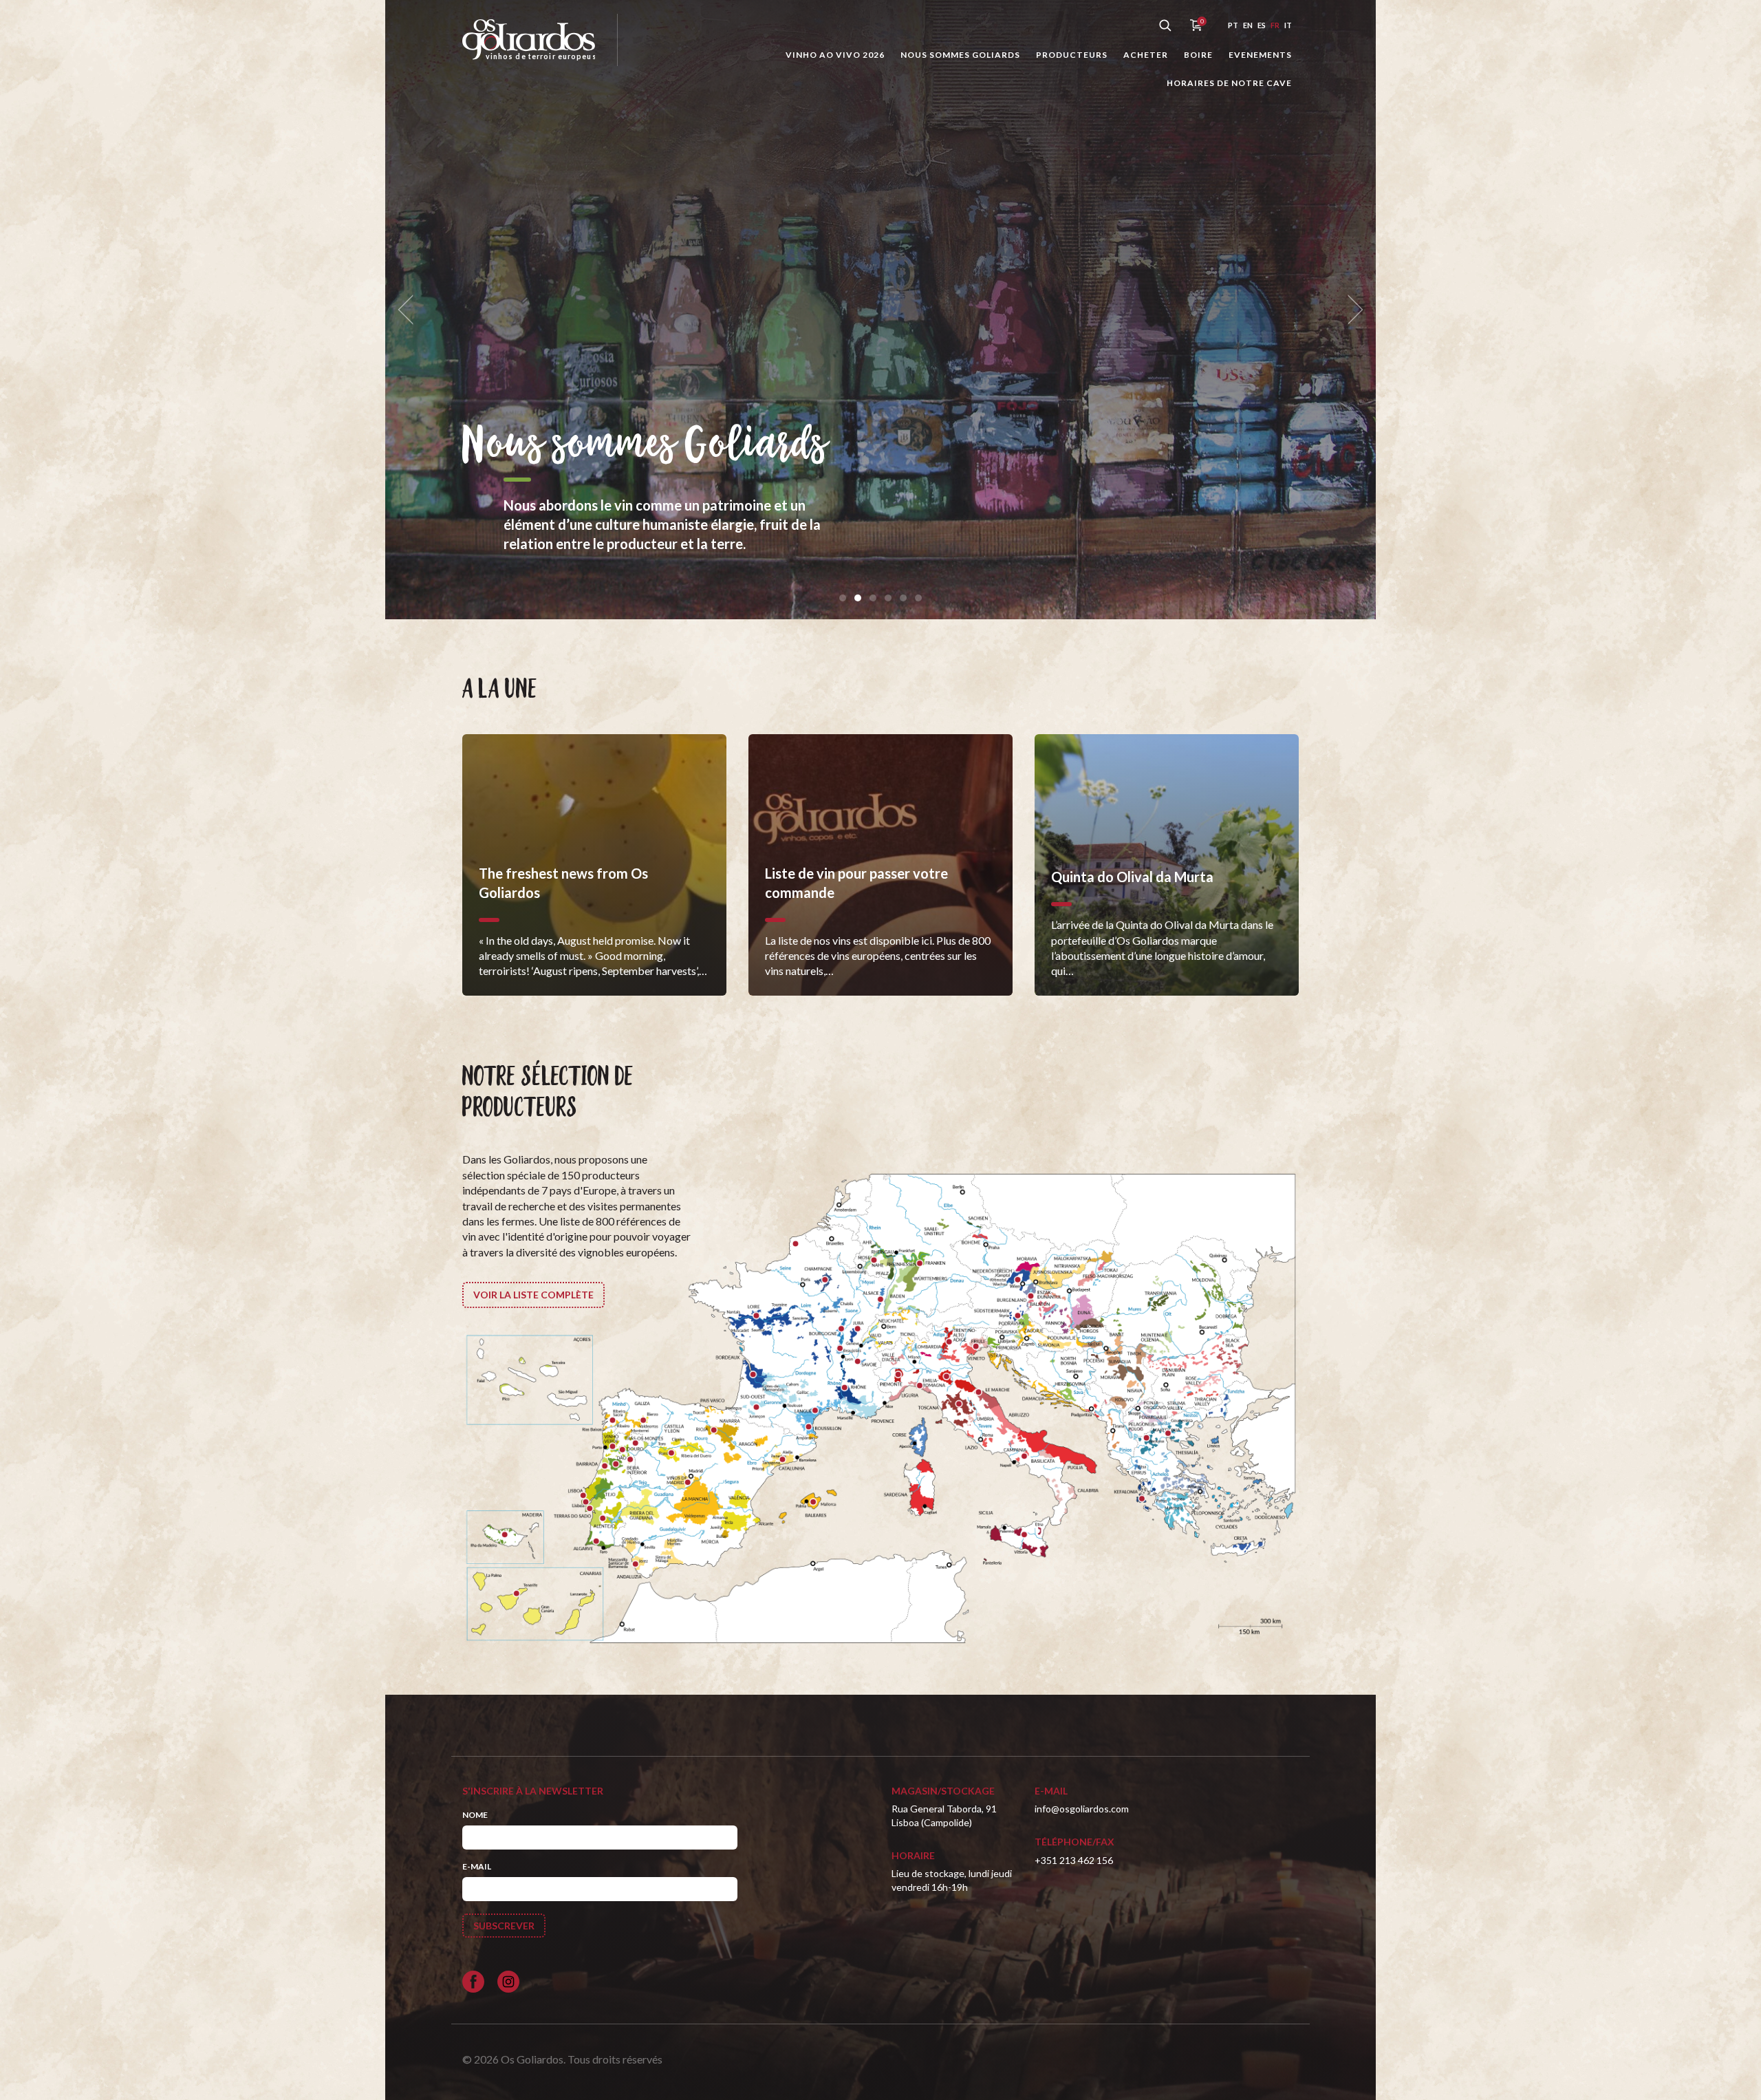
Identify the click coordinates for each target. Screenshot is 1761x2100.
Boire (1198, 55)
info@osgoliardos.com (1082, 1809)
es (1262, 25)
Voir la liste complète (533, 1295)
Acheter (1146, 55)
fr (1275, 25)
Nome (475, 1815)
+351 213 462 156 (1074, 1860)
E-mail (477, 1866)
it (1288, 25)
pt (1233, 25)
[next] (1351, 310)
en (1248, 25)
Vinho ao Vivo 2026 (835, 55)
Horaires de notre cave (1229, 83)
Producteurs (1072, 55)
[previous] (410, 310)
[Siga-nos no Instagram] (508, 1982)
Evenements (1260, 55)
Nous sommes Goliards (960, 55)
